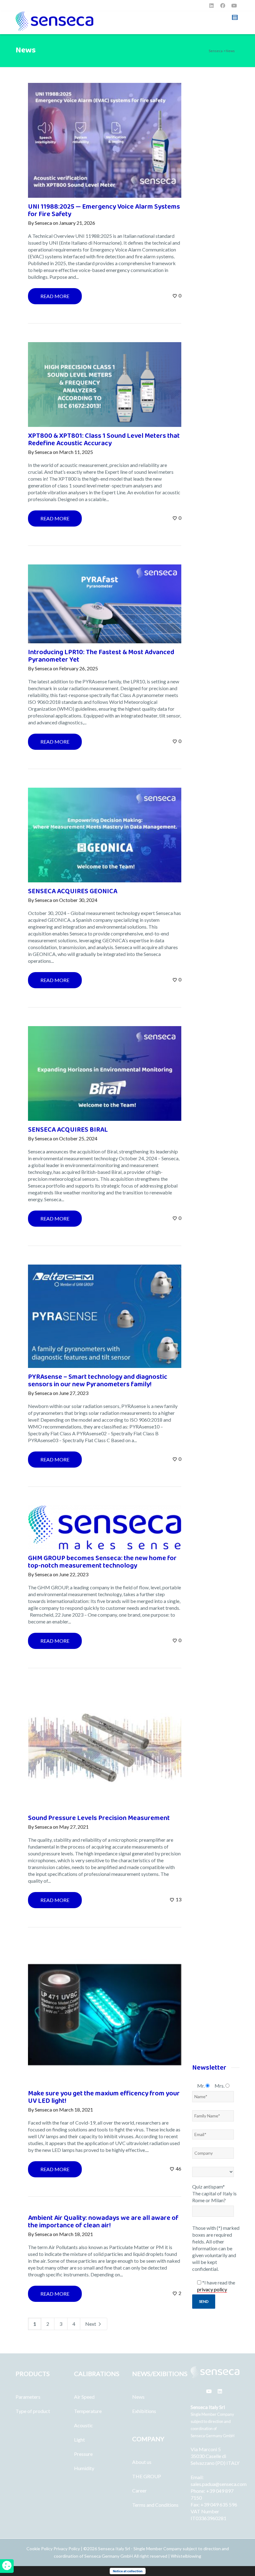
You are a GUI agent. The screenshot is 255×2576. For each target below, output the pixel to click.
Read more (55, 296)
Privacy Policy (67, 2549)
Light (79, 2440)
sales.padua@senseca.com (219, 2484)
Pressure (83, 2454)
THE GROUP (147, 2476)
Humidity (84, 2468)
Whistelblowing (186, 2556)
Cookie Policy (40, 2549)
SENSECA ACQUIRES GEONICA (73, 891)
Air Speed (84, 2397)
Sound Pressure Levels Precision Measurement (99, 1818)
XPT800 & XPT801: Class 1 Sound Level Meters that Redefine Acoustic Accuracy (104, 439)
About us (142, 2462)
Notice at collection (128, 2571)
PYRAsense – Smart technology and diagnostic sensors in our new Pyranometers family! (98, 1381)
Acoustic (83, 2425)
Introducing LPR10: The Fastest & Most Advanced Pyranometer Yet (101, 656)
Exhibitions (144, 2411)
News (138, 2397)
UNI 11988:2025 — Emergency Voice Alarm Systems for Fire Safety (104, 210)
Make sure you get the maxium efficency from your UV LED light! (104, 2097)
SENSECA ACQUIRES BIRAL (68, 1130)
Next (91, 2324)
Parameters (28, 2397)
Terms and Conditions (155, 2505)
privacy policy (212, 2289)
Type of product (33, 2411)
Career (139, 2490)
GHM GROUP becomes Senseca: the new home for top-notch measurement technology (102, 1562)
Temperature (88, 2411)
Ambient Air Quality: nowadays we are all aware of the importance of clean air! (103, 2222)
